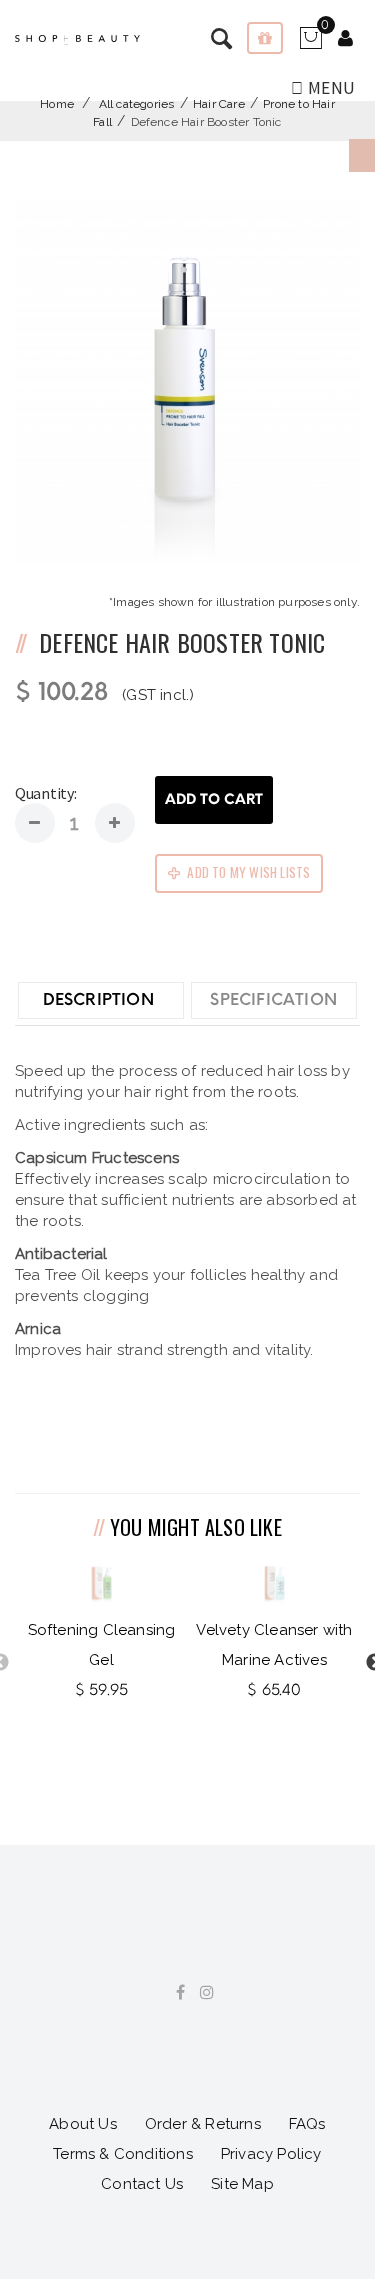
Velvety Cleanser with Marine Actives (274, 1645)
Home (57, 104)
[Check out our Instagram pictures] (199, 1993)
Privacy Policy (271, 2154)
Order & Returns (203, 2124)
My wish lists (265, 38)
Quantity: (45, 793)
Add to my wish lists (247, 872)
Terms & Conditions (123, 2154)
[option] (101, 1633)
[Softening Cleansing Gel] (101, 1583)
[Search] (345, 40)
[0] (310, 45)
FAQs (307, 2124)
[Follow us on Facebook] (173, 1993)
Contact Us (142, 2184)
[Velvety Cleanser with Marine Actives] (274, 1583)
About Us (83, 2124)
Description (98, 999)
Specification (273, 999)
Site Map (242, 2184)
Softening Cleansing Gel (102, 1645)
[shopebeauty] (77, 40)
